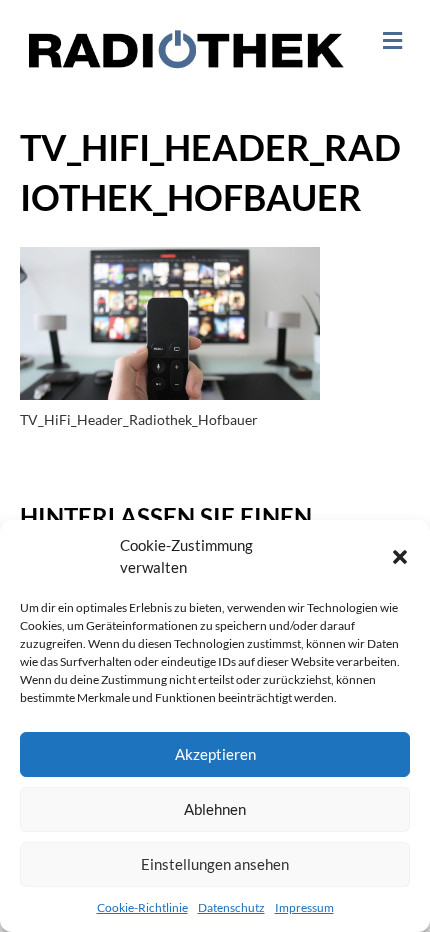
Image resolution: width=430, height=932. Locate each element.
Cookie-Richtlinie (142, 907)
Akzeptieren (215, 754)
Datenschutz (231, 907)
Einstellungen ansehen (215, 864)
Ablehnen (215, 809)
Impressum (304, 907)
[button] (400, 557)
